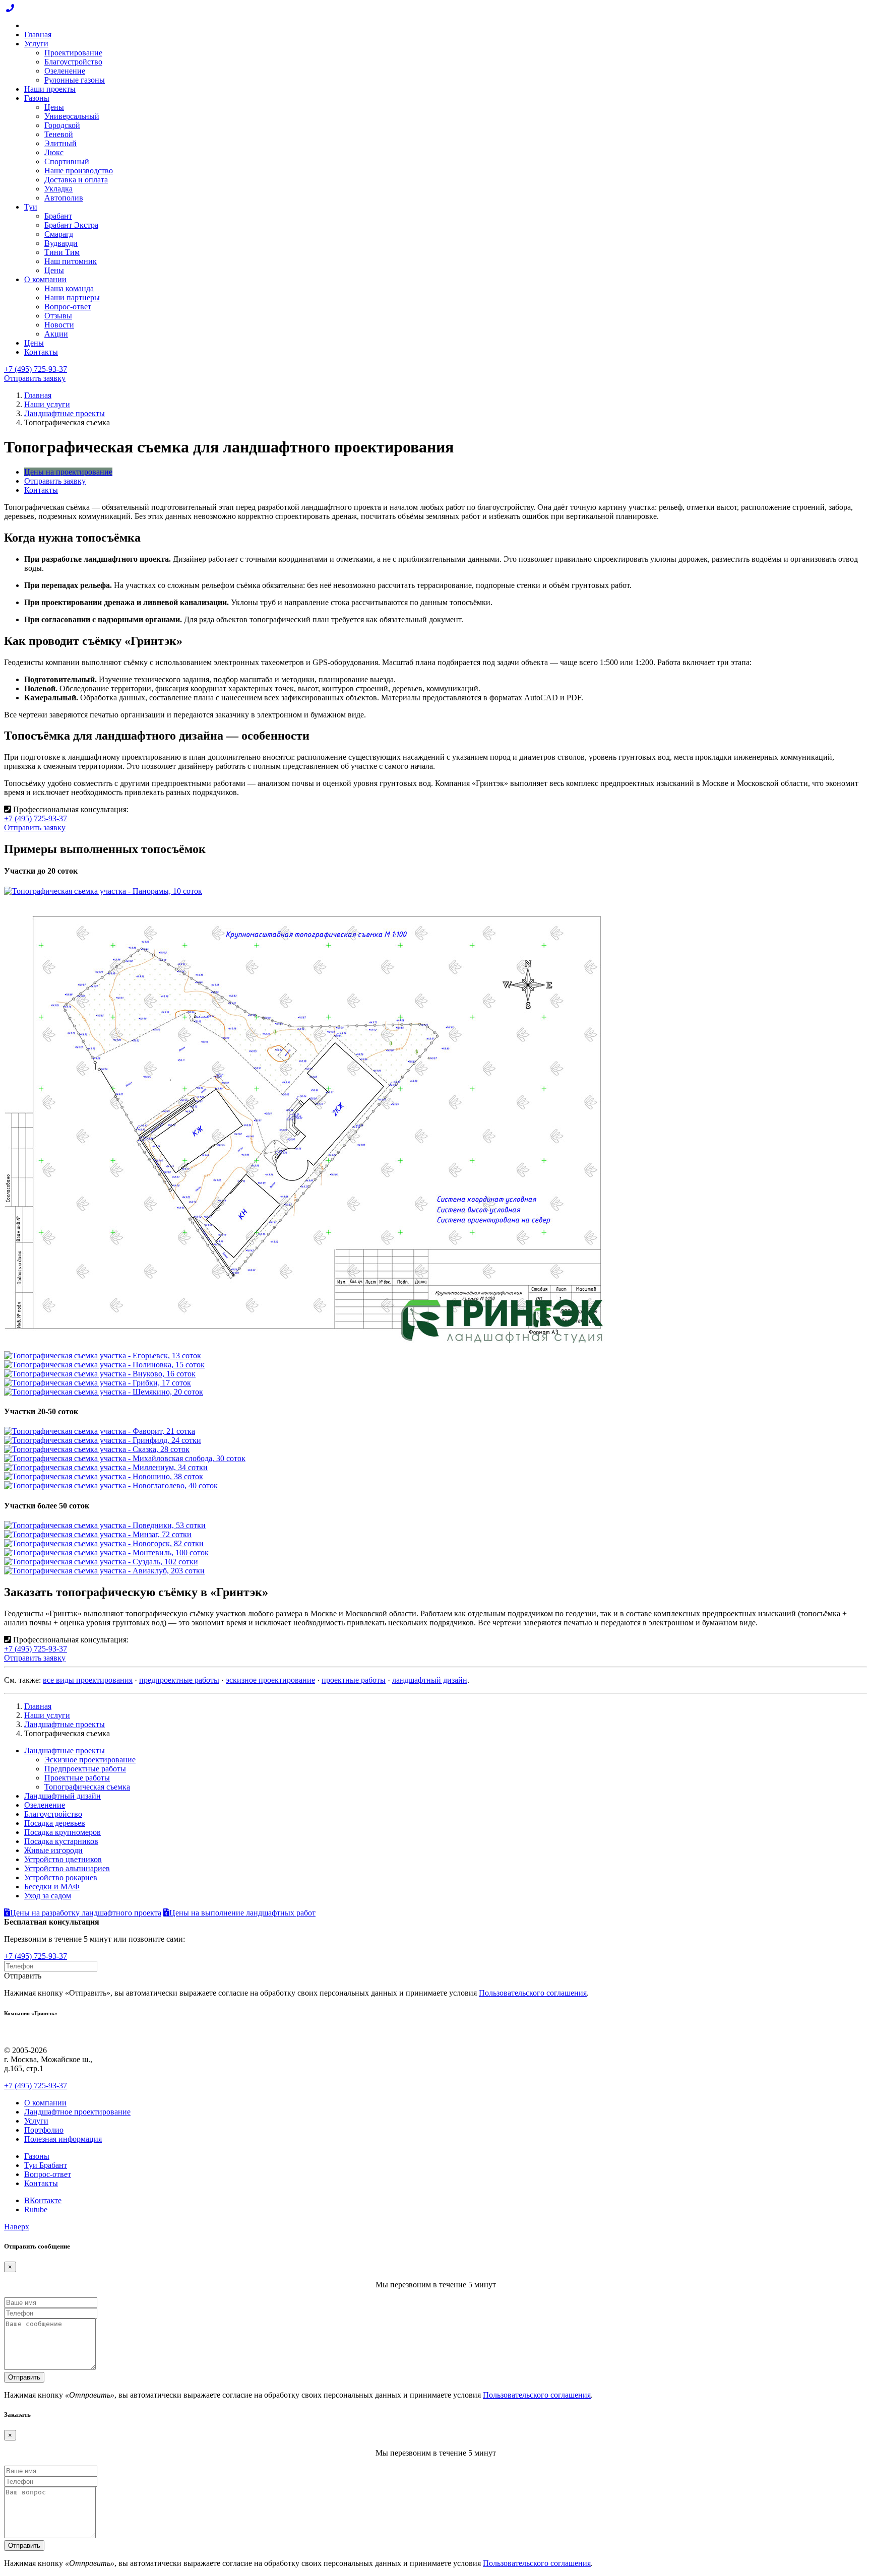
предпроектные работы (179, 1680)
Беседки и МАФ (52, 1887)
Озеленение (65, 71)
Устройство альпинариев (67, 1868)
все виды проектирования (88, 1680)
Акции (56, 334)
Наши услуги (47, 404)
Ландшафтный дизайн (63, 1796)
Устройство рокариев (61, 1877)
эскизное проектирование (270, 1680)
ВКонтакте (43, 2200)
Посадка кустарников (61, 1841)
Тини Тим (62, 252)
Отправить (24, 2377)
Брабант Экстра (71, 225)
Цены (54, 107)
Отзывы (58, 316)
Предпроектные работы (85, 1769)
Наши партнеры (72, 298)
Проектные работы (77, 1778)
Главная (38, 35)
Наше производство (79, 171)
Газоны (37, 98)
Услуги (36, 44)
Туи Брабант (46, 2165)
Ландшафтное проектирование (77, 2112)
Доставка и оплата (76, 180)
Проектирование (73, 53)
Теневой (59, 134)
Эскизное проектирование (90, 1760)
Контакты (41, 352)
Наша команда (69, 288)
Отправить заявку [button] (35, 378)
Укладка (58, 189)
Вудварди (61, 243)
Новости (59, 325)
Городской (62, 125)
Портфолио (44, 2130)
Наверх (17, 2227)
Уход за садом (48, 1896)
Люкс (54, 152)
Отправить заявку (55, 481)
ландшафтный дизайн (430, 1680)
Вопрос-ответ (68, 307)
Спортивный (67, 161)
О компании (45, 279)
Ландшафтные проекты (65, 413)
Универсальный (72, 116)
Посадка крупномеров (63, 1832)
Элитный (60, 143)
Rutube (36, 2209)
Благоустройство (73, 62)
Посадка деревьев (55, 1823)
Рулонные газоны (75, 80)
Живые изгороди (53, 1850)
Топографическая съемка (87, 1787)
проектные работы (354, 1680)
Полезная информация (63, 2139)
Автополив (64, 198)
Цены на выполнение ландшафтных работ (242, 1913)
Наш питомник (71, 261)
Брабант (58, 216)
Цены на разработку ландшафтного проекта (86, 1913)
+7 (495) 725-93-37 (36, 369)
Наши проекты (50, 89)
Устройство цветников (63, 1859)
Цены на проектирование (68, 472)
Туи (31, 207)
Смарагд (59, 234)
